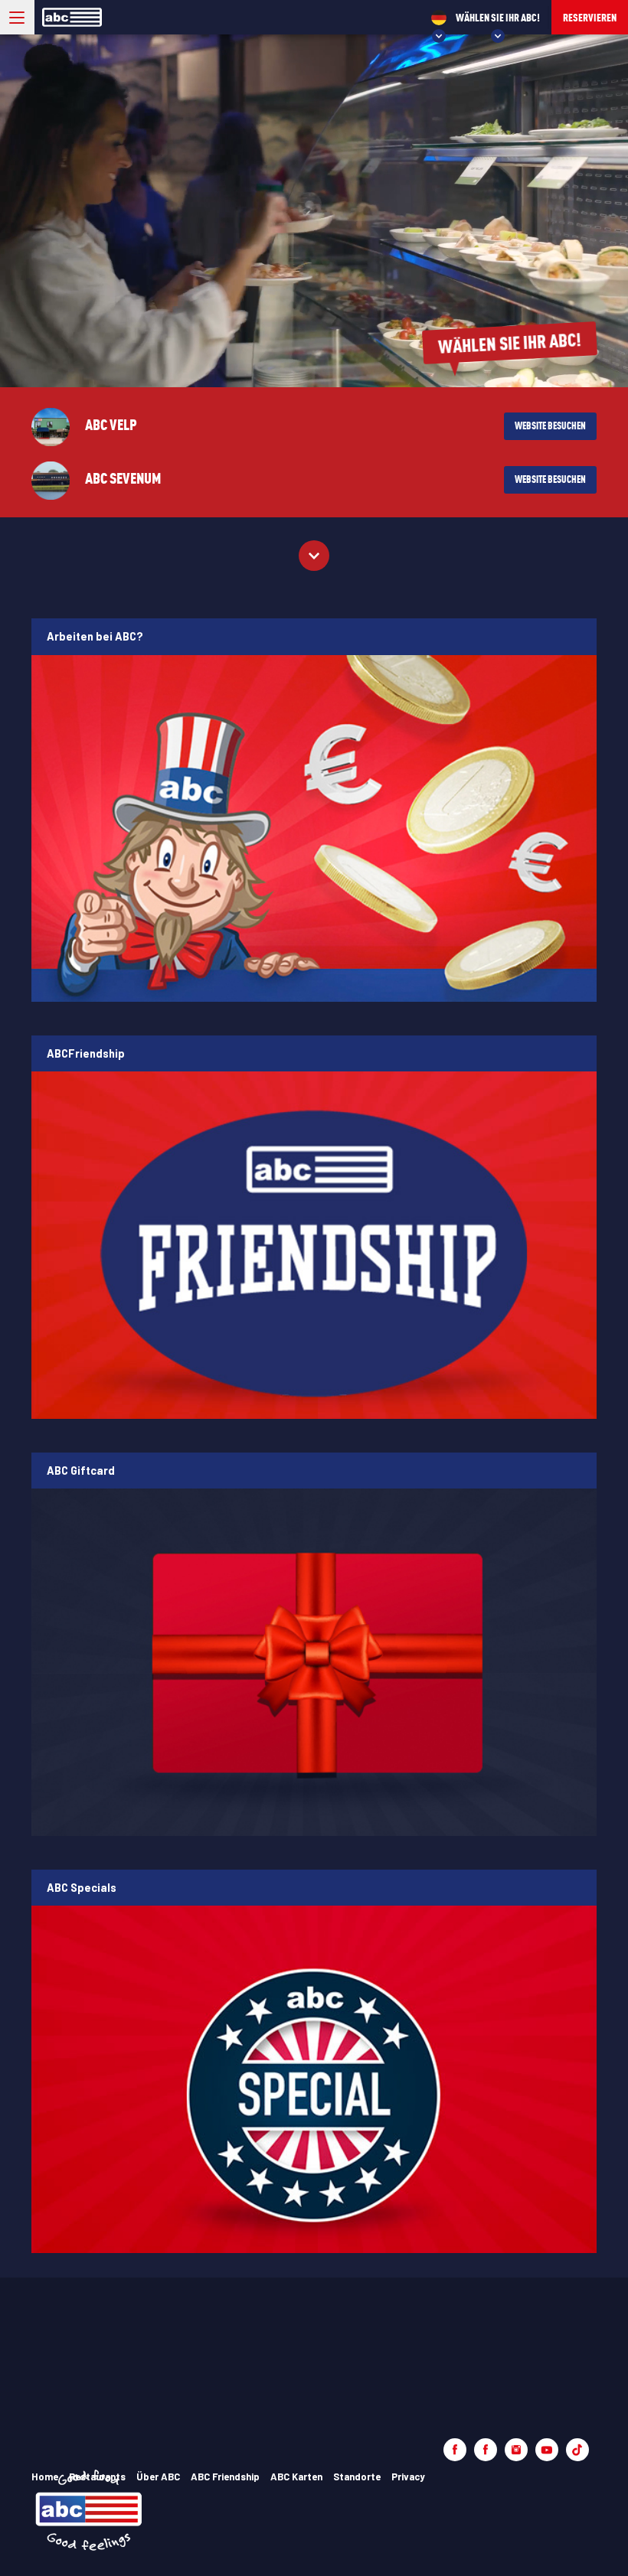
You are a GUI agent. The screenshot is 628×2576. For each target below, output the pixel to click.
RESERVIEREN (590, 17)
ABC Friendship (225, 2477)
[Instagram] (516, 2450)
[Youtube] (547, 2450)
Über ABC (158, 2477)
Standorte (357, 2477)
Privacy (408, 2477)
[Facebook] (455, 2450)
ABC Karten (296, 2477)
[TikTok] (577, 2450)
